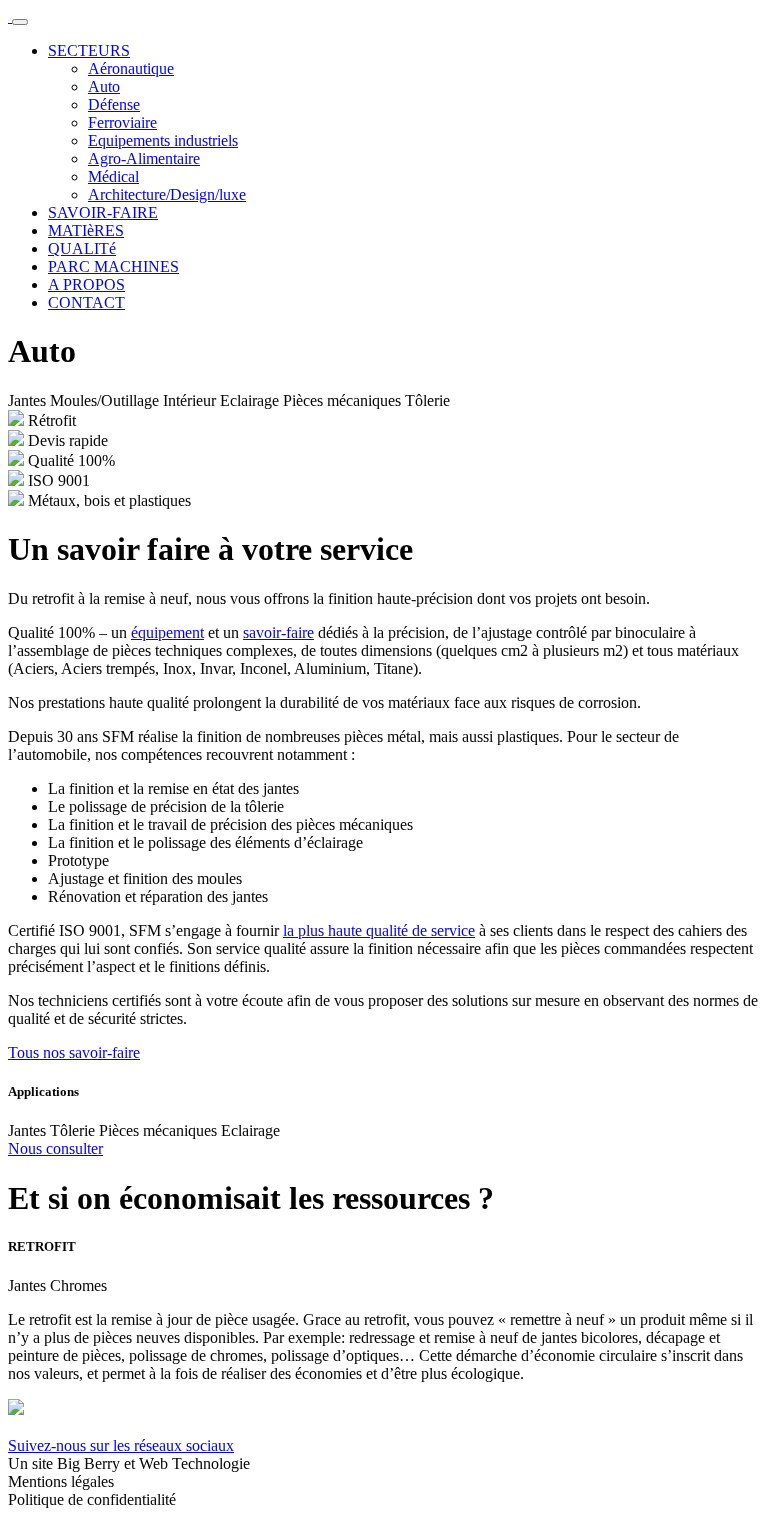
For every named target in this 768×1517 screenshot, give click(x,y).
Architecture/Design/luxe (167, 194)
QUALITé (82, 248)
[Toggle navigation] (20, 22)
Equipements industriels (163, 140)
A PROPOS (86, 284)
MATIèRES (86, 230)
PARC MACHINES (113, 266)
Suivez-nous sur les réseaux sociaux (121, 1445)
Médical (113, 176)
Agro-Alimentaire (144, 158)
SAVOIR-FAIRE (103, 212)
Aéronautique (131, 68)
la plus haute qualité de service (379, 930)
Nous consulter (55, 1148)
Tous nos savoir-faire (74, 1052)
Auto (104, 86)
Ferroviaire (122, 122)
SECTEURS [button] (89, 50)
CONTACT (86, 302)
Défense (114, 104)
